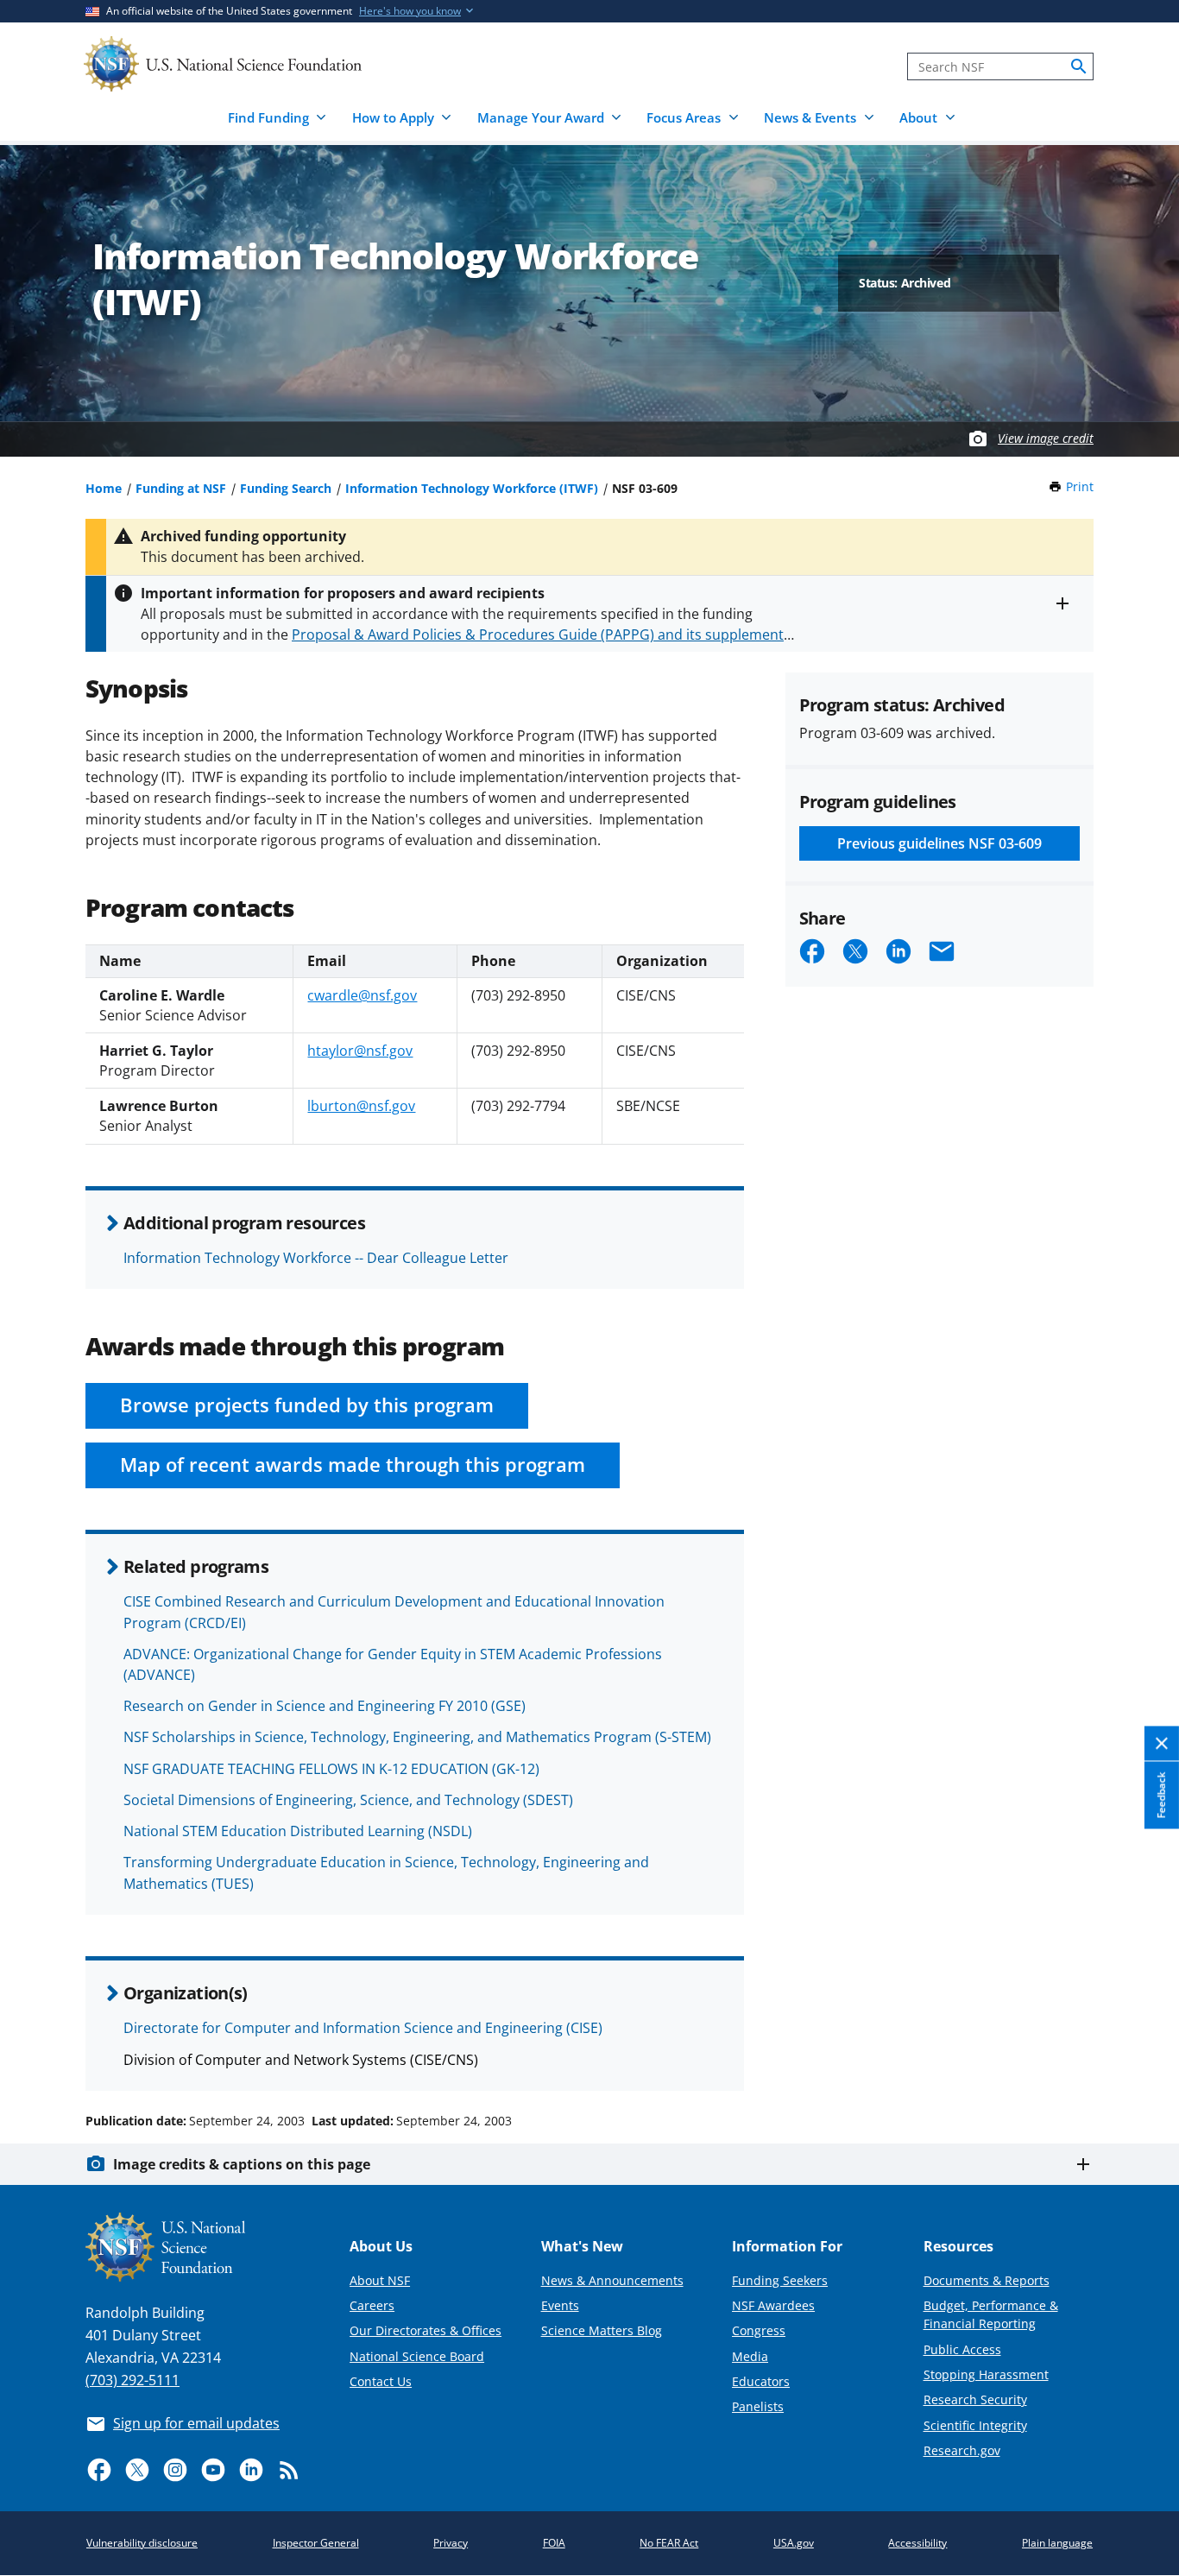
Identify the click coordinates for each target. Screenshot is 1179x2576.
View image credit (1046, 438)
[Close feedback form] (1162, 1744)
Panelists (758, 2406)
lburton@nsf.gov (361, 1106)
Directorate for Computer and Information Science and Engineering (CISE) (363, 2028)
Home (104, 488)
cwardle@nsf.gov (362, 995)
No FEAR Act (669, 2543)
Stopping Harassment (986, 2374)
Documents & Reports (987, 2280)
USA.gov (794, 2543)
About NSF (380, 2280)
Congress (759, 2330)
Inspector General (316, 2543)
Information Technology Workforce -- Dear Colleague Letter (316, 1258)
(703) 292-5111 (132, 2380)
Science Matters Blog (602, 2330)
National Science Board (417, 2356)
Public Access (962, 2349)
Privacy (451, 2543)
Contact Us (381, 2381)
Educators (761, 2381)
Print (1080, 486)
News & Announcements (612, 2280)
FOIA (554, 2543)
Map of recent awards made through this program (353, 1465)
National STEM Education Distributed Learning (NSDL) (298, 1831)
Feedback (1161, 1795)
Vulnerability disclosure (142, 2543)
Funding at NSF (181, 488)
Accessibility (917, 2543)
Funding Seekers (780, 2280)
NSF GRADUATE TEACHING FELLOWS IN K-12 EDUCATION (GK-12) (331, 1769)
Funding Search (286, 488)
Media (750, 2356)
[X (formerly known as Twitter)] (137, 2470)
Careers (372, 2305)
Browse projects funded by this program (307, 1405)
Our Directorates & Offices (426, 2330)
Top (1141, 2055)
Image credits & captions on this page (242, 2164)
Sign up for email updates (196, 2423)
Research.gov (962, 2450)
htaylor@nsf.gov (360, 1051)
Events (560, 2305)
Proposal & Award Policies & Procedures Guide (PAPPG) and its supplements (541, 635)
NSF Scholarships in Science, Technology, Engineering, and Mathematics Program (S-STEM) (417, 1737)
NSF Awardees (773, 2305)
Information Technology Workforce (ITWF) (472, 488)
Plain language (1057, 2543)
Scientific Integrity (975, 2425)
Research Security (975, 2399)
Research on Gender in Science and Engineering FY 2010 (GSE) (325, 1706)
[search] (1079, 66)
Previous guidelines (939, 843)
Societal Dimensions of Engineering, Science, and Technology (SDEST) (348, 1800)
